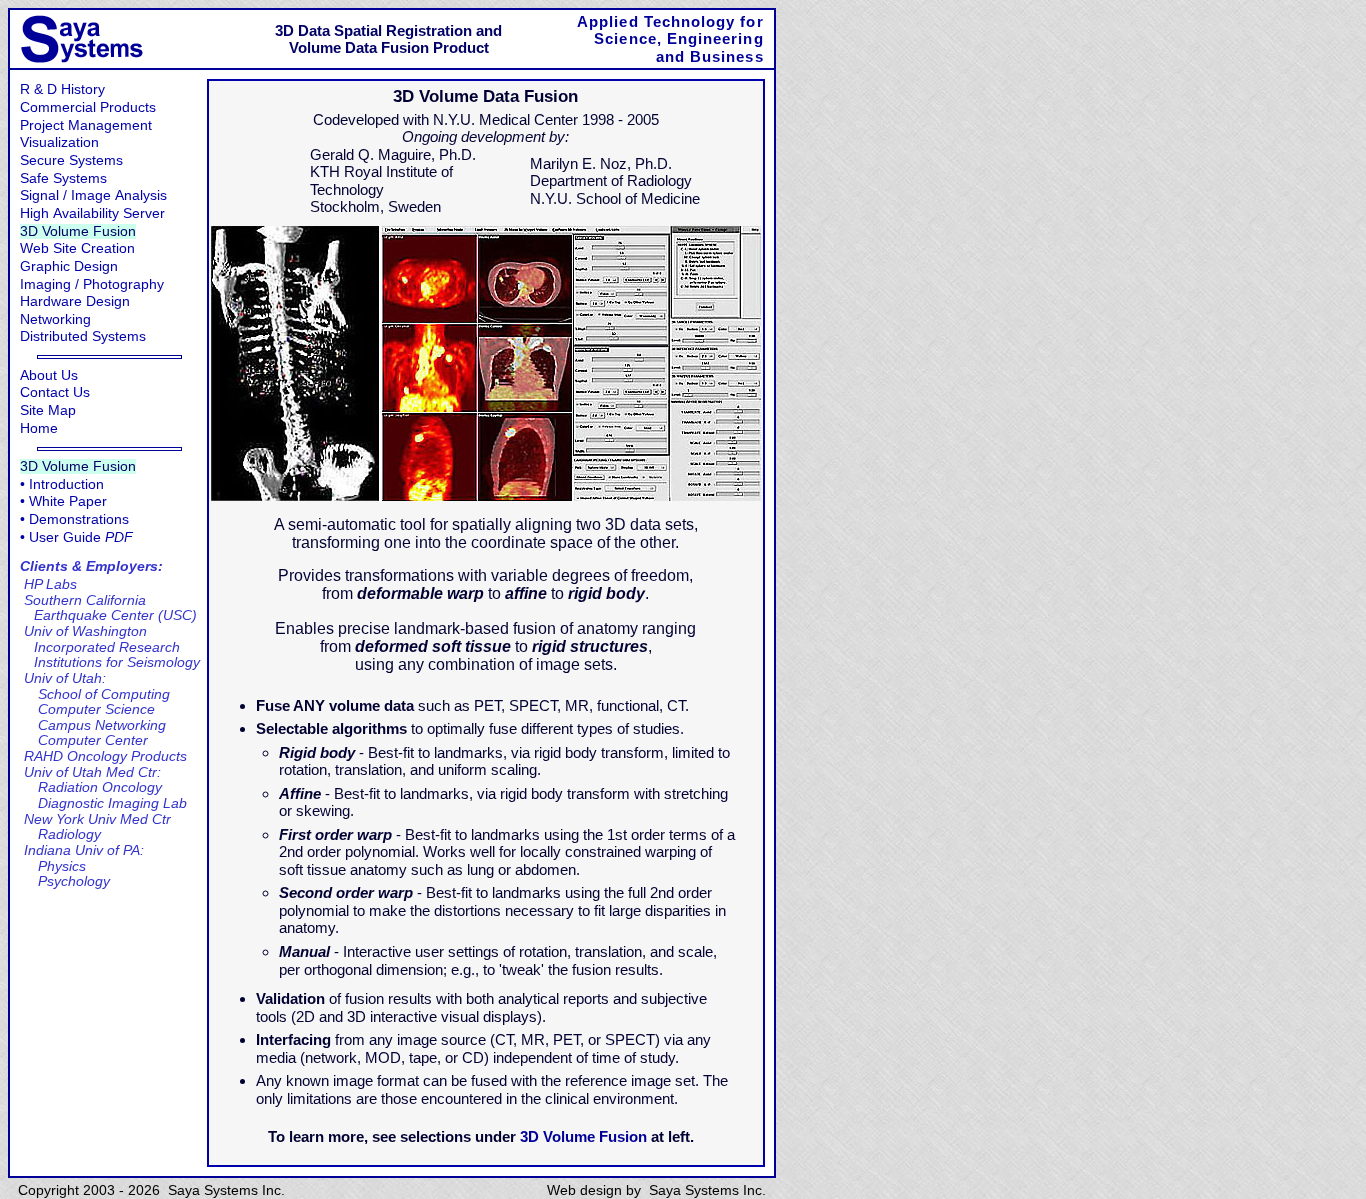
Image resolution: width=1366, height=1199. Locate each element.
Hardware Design (75, 301)
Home (39, 428)
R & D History (62, 89)
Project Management (86, 125)
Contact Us (55, 392)
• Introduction (62, 484)
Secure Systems (71, 160)
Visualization (59, 142)
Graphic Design (69, 266)
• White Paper (63, 501)
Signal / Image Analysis (93, 195)
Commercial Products (88, 107)
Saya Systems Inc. (707, 1190)
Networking (55, 319)
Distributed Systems (83, 336)
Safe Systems (63, 178)
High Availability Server (92, 213)
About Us (49, 375)
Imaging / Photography (92, 284)
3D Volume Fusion (78, 231)
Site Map (48, 410)
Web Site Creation (77, 248)
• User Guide (76, 537)
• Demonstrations (74, 519)
